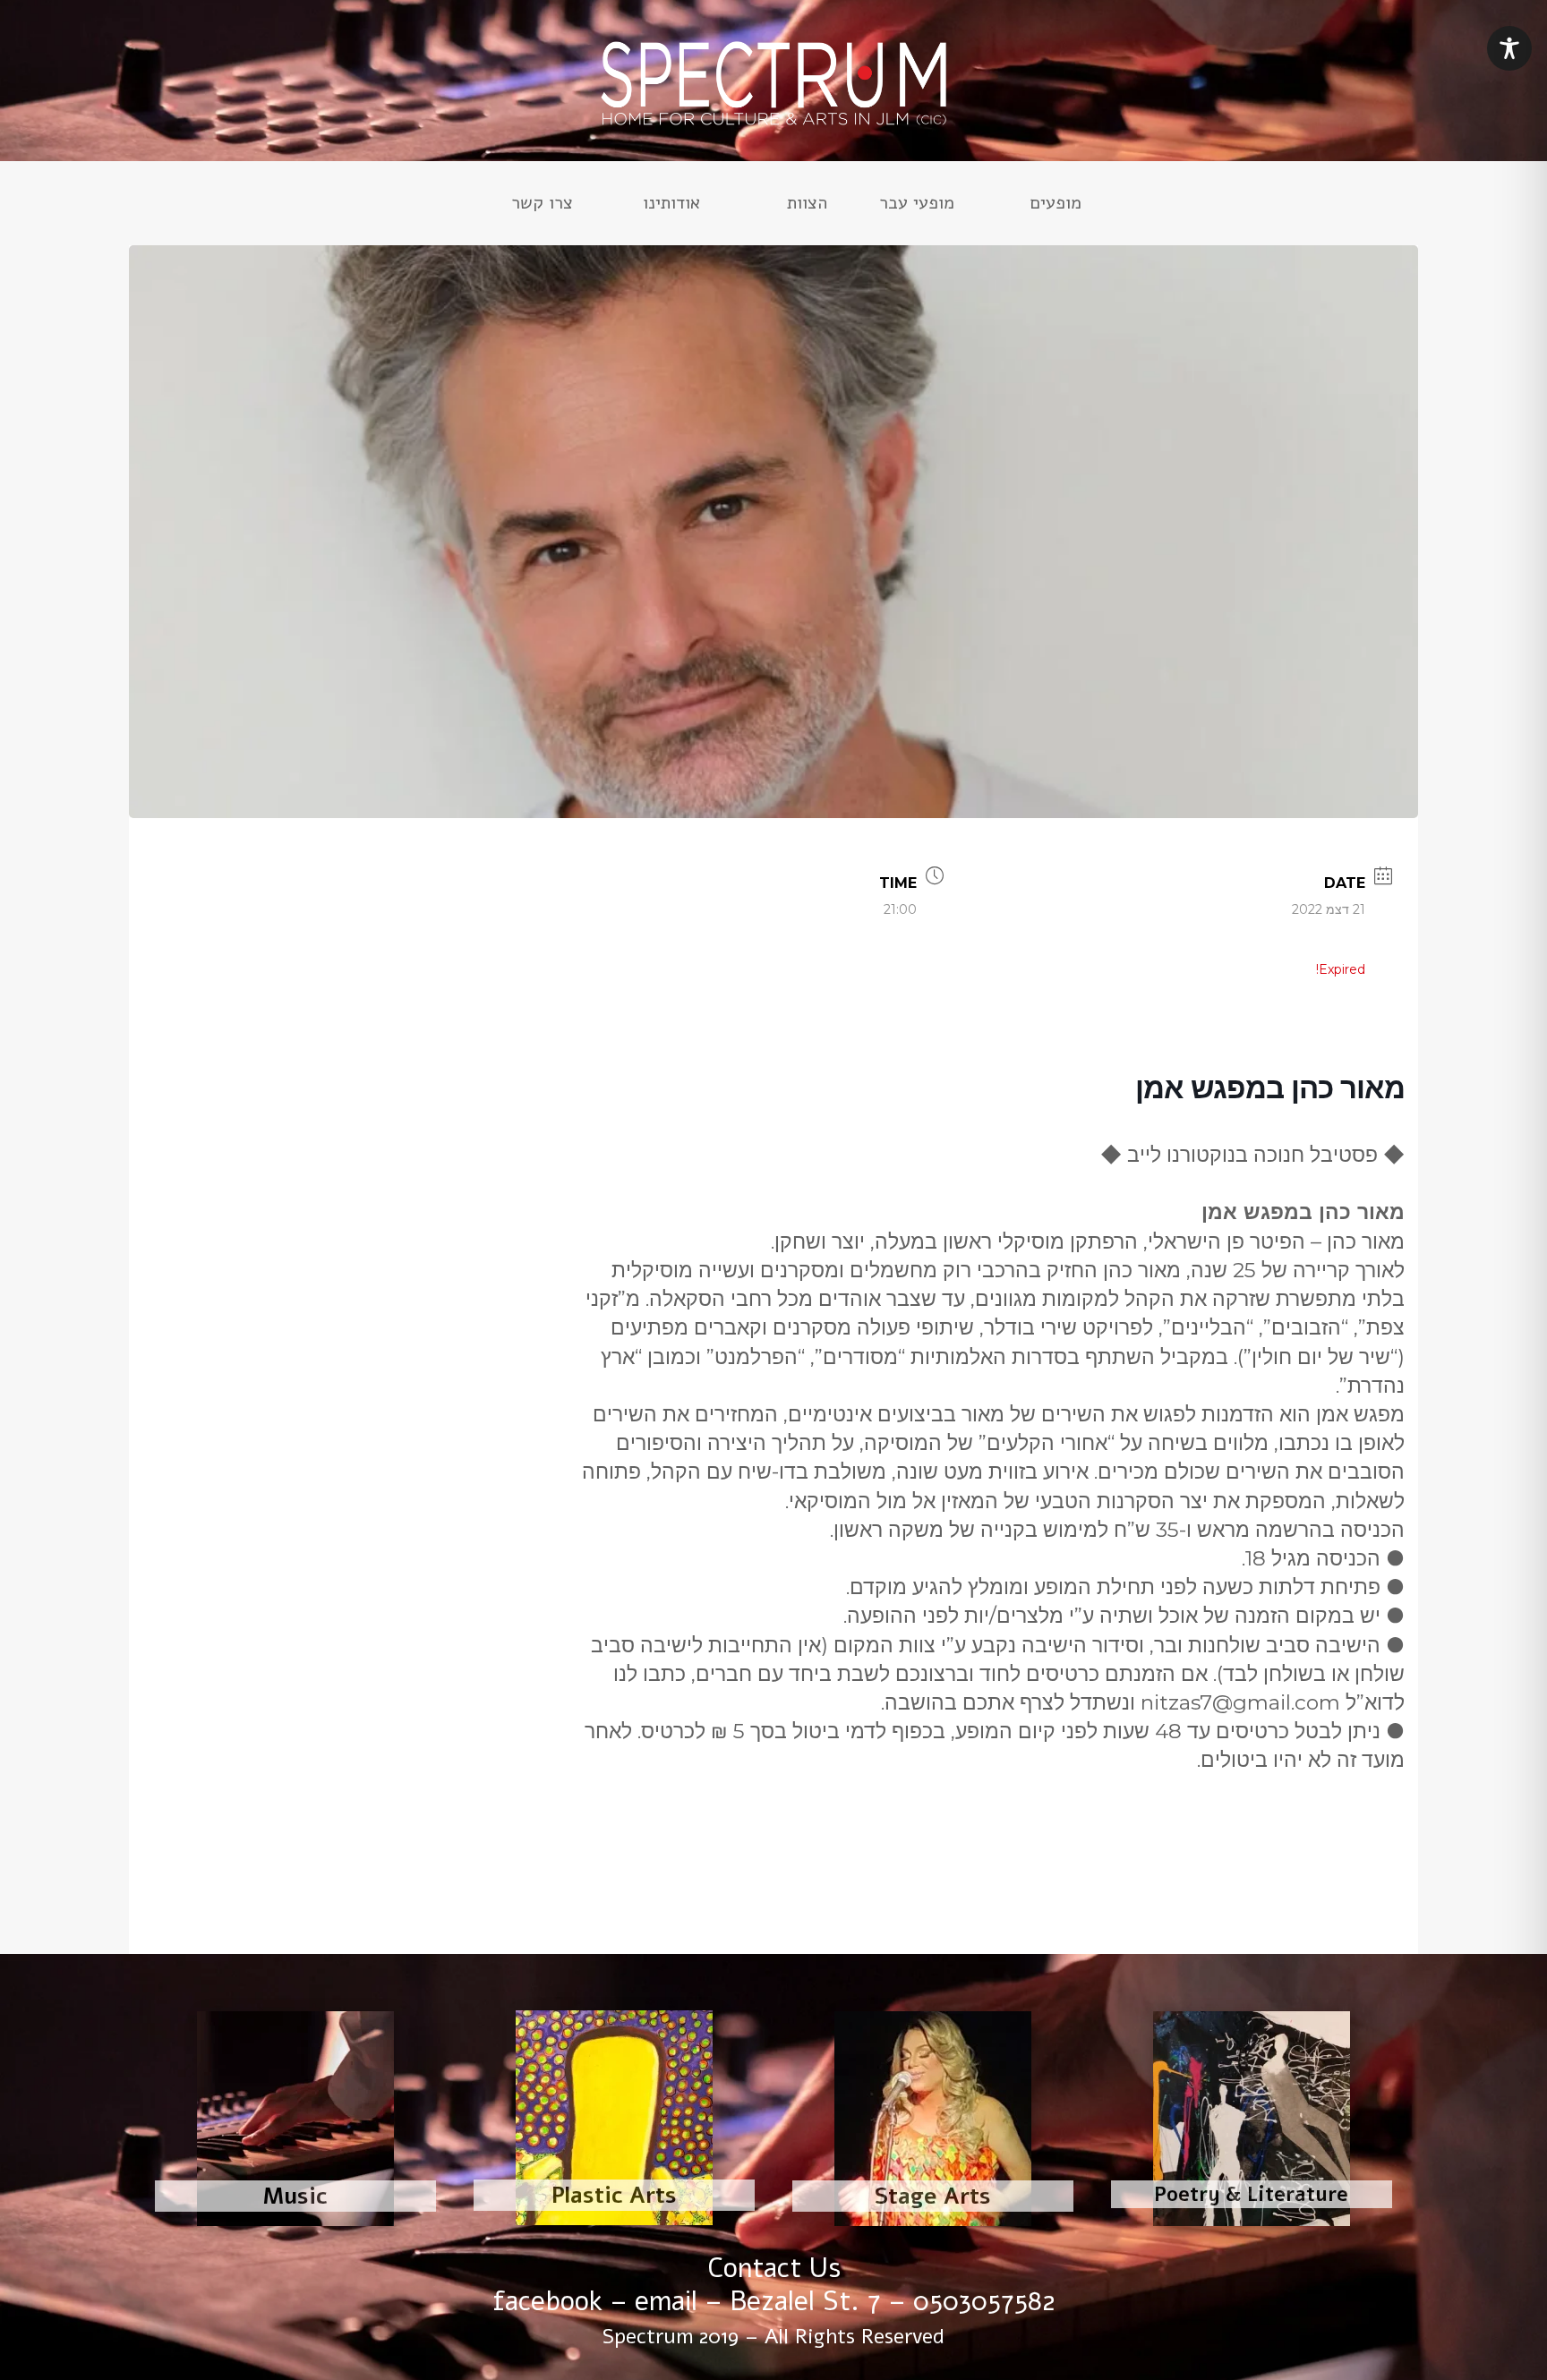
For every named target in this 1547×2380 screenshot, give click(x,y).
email (666, 2302)
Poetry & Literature (1251, 2195)
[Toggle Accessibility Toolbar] (1509, 48)
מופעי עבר (917, 206)
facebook (547, 2302)
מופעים (1056, 206)
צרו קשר (542, 206)
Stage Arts (933, 2197)
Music (295, 2197)
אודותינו (671, 206)
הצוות (807, 206)
